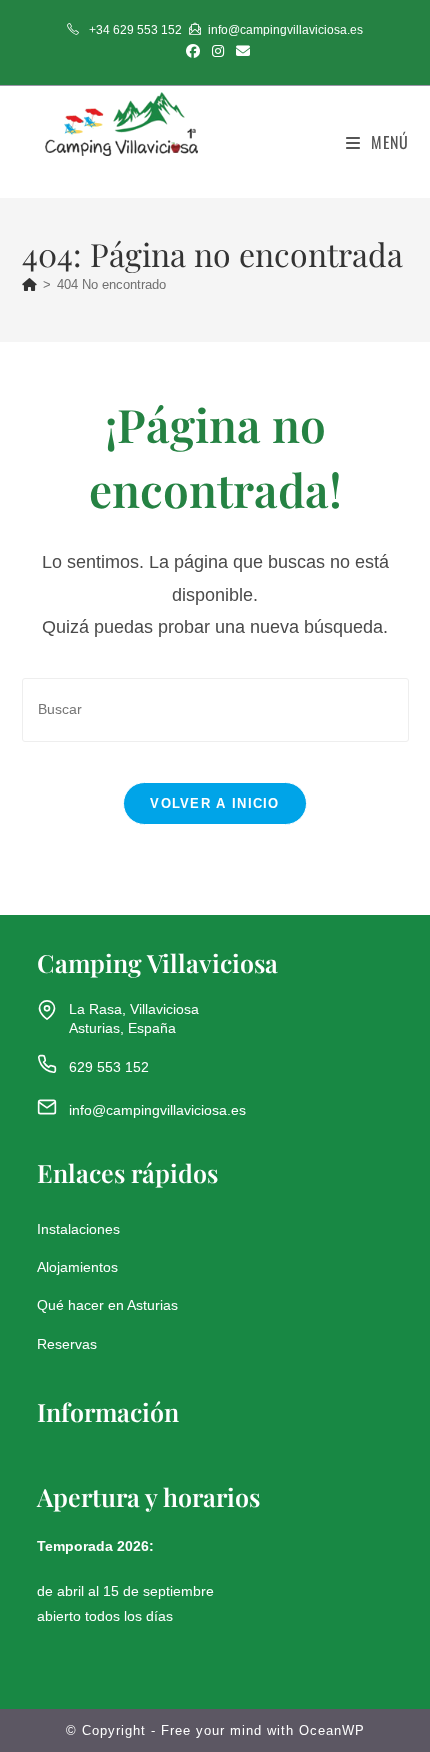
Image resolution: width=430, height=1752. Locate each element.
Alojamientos (77, 1267)
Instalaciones (78, 1229)
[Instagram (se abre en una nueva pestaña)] (218, 51)
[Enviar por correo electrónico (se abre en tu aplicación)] (240, 51)
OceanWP (332, 1730)
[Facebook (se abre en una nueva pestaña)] (193, 51)
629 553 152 (109, 1067)
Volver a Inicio (215, 803)
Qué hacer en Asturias (107, 1305)
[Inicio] (29, 284)
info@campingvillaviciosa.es (157, 1110)
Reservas (67, 1344)
